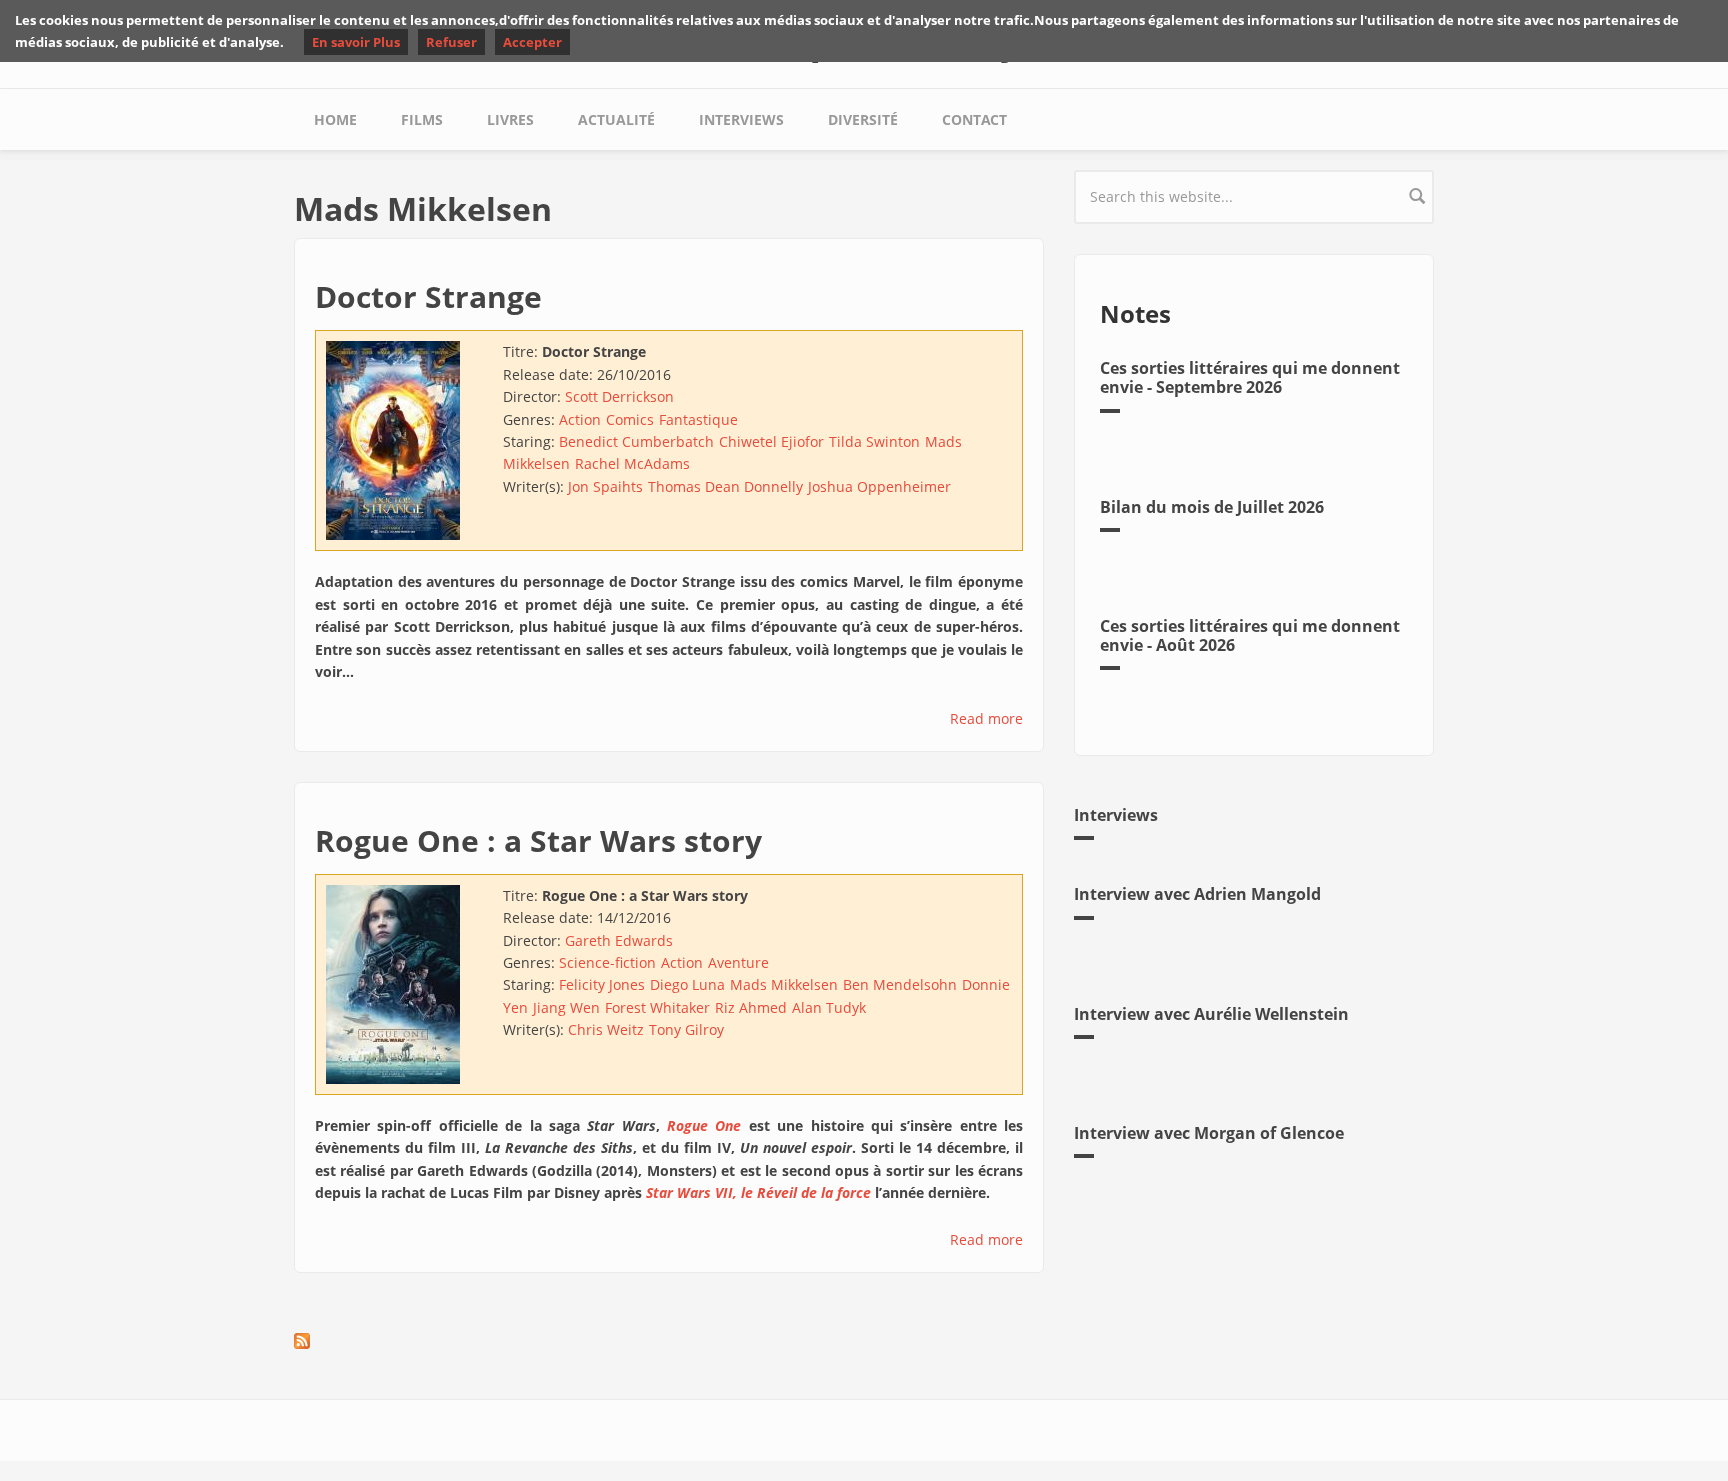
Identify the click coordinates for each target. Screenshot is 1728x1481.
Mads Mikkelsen (784, 984)
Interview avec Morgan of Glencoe (1209, 1133)
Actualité (616, 119)
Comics (630, 419)
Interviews (741, 119)
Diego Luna (687, 984)
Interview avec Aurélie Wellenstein (1211, 1014)
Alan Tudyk (829, 1007)
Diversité (863, 119)
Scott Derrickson (619, 396)
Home (335, 119)
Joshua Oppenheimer (879, 486)
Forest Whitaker (657, 1007)
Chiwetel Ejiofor (771, 441)
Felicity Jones (602, 984)
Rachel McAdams (632, 463)
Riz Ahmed (751, 1007)
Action (580, 419)
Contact (974, 119)
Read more (986, 718)
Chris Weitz (606, 1029)
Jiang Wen (566, 1007)
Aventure (738, 962)
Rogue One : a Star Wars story (538, 840)
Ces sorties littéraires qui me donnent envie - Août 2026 (1250, 635)
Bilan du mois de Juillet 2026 (1212, 507)
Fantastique (698, 419)
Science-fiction (607, 962)
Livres (510, 119)
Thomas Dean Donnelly (725, 486)
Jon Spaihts (605, 486)
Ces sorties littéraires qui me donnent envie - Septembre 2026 (1250, 377)
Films (422, 119)
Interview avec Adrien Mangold (1197, 894)
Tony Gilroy (686, 1029)
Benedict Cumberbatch (636, 441)
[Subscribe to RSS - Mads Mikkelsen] (669, 1341)
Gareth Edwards (619, 940)
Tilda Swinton (874, 441)
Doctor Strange (428, 296)
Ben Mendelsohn (900, 984)
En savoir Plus (356, 42)
